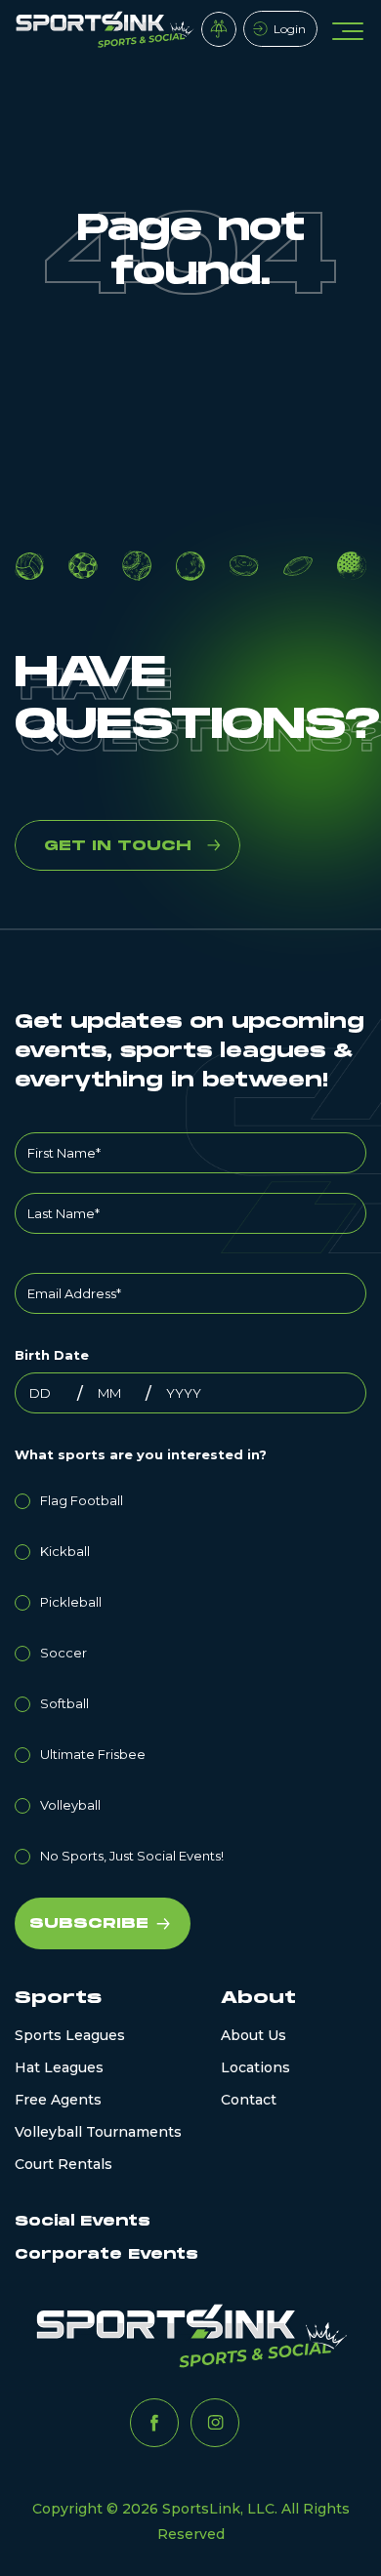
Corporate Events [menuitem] (106, 2254)
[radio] (190, 1497)
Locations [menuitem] (255, 2067)
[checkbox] (190, 1675)
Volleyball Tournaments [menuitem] (98, 2132)
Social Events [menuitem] (83, 2221)
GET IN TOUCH (118, 846)
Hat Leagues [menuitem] (59, 2067)
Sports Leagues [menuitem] (70, 2035)
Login (290, 29)
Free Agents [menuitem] (58, 2100)
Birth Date (52, 1355)
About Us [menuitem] (254, 2035)
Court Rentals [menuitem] (63, 2164)
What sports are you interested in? (141, 1454)
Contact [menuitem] (249, 2100)
